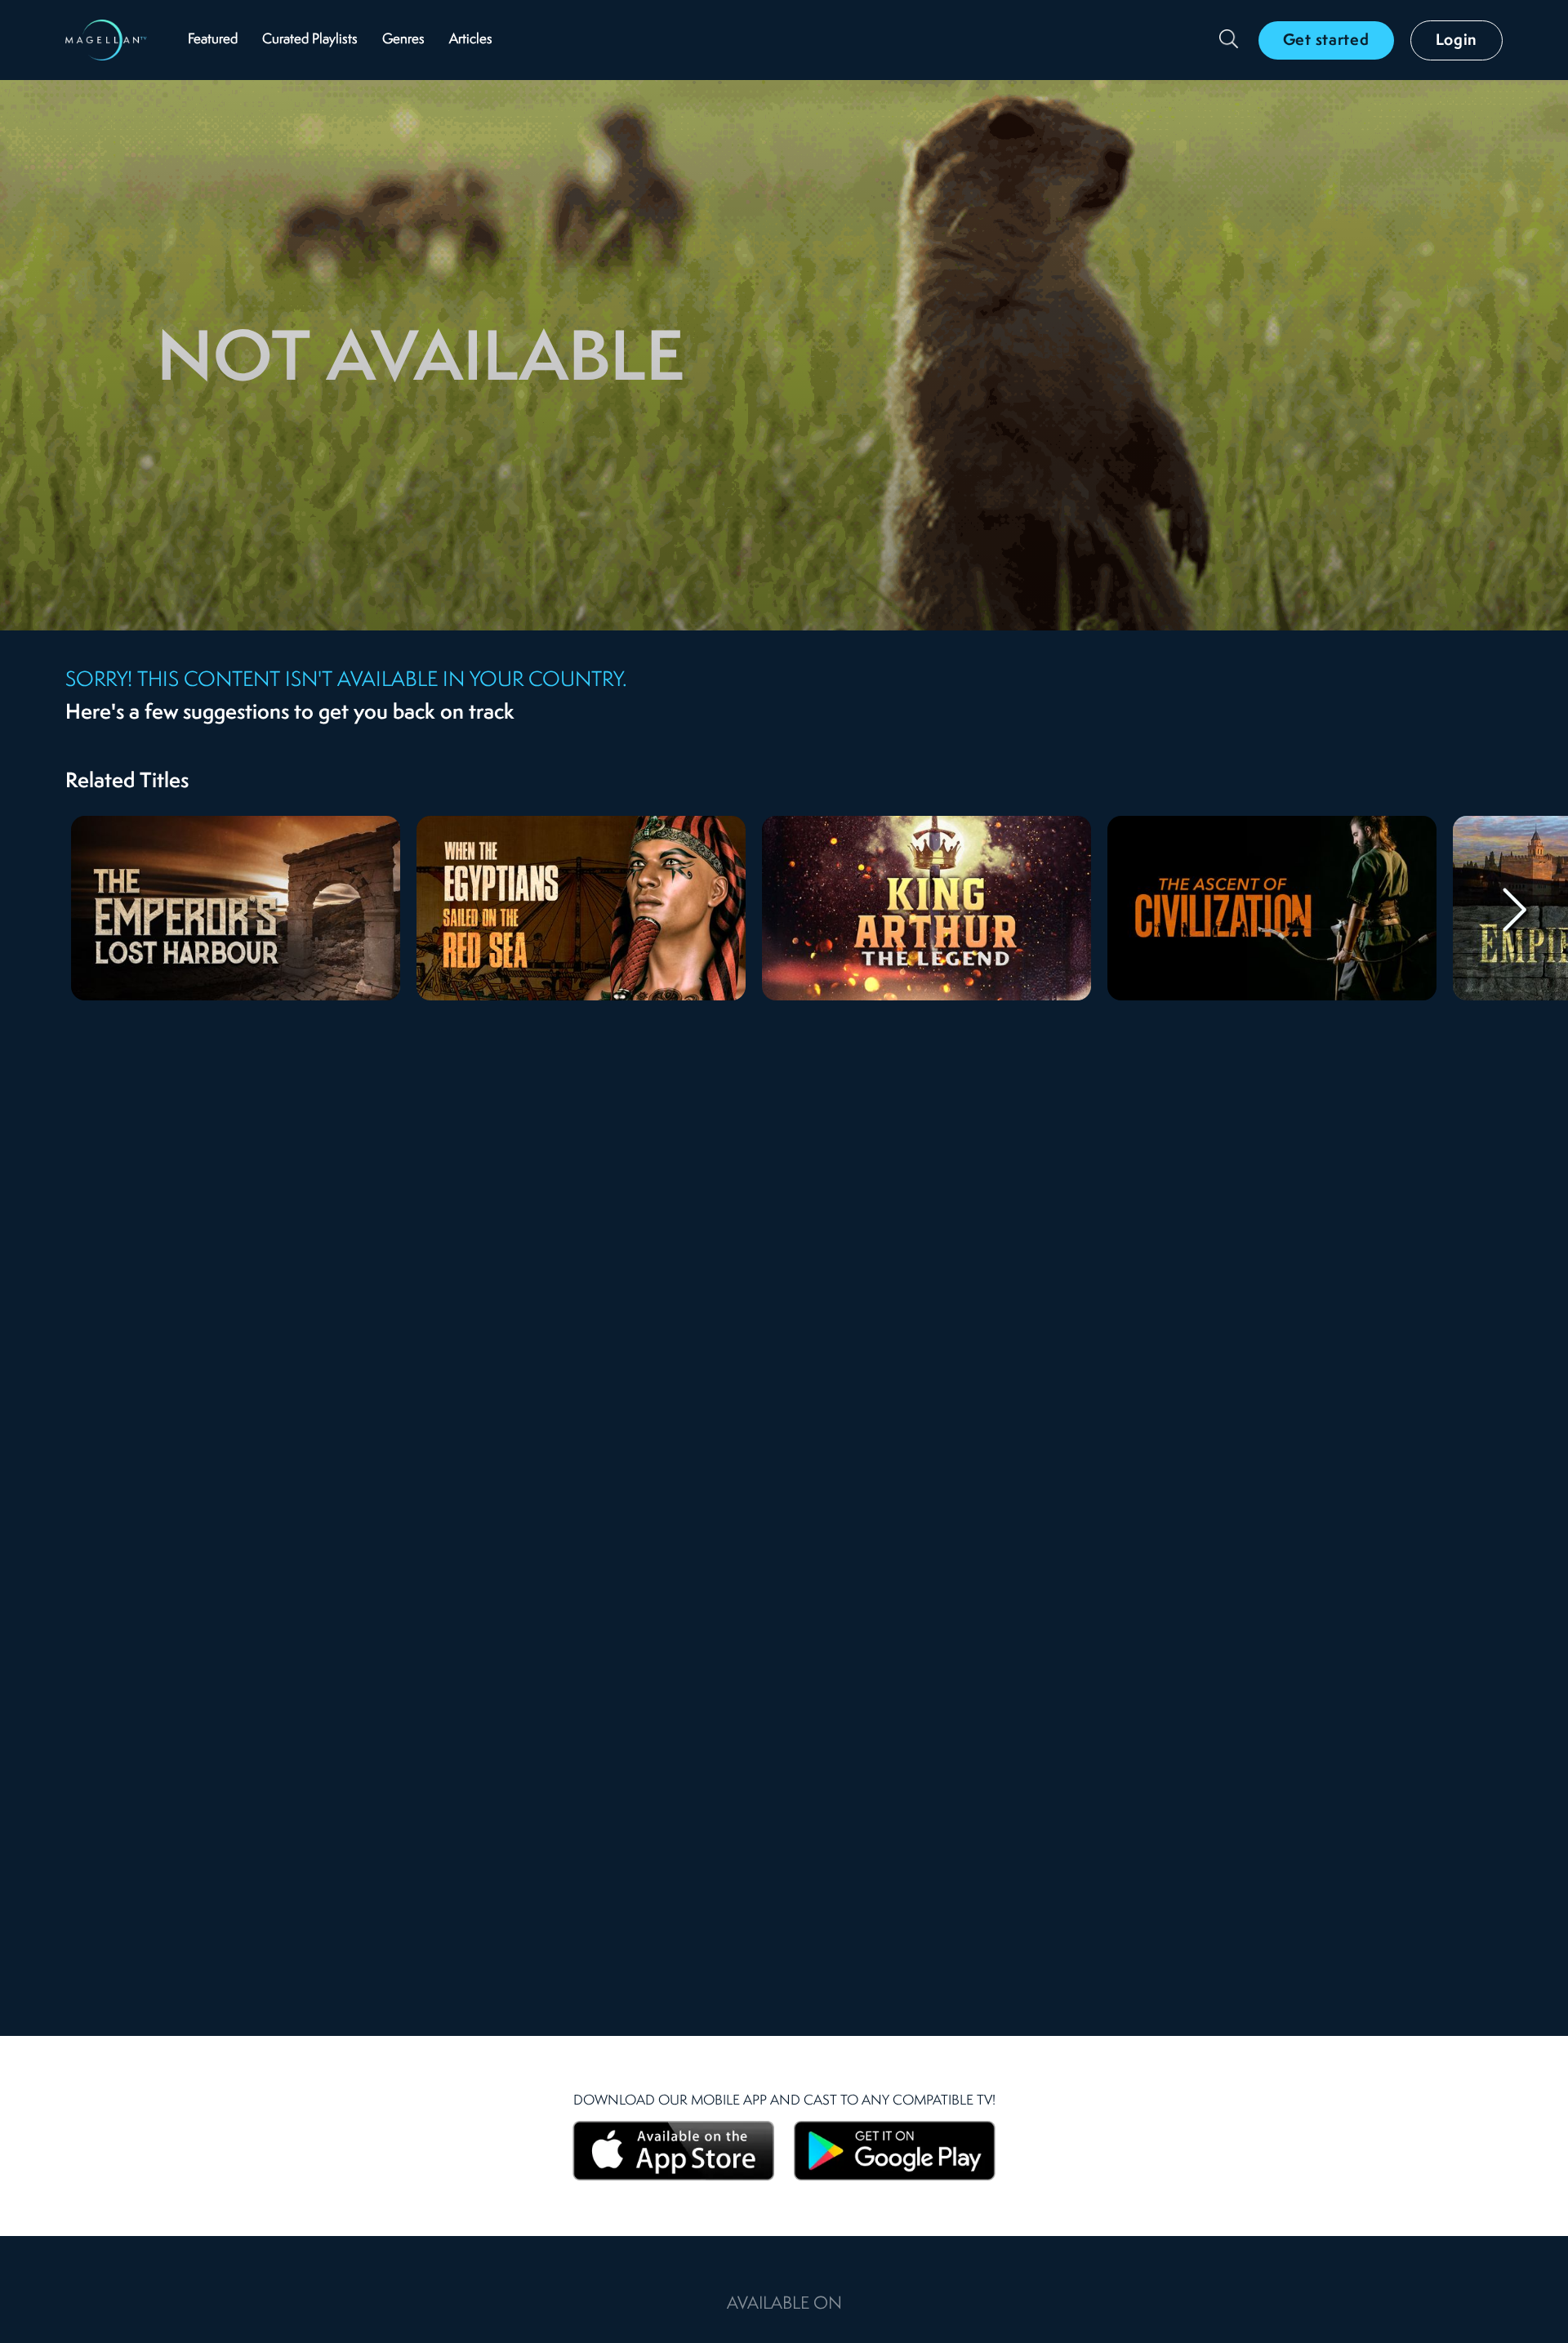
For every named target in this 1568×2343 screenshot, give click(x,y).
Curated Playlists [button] (310, 40)
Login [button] (1457, 41)
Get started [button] (1326, 41)
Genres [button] (403, 40)
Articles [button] (471, 40)
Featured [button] (213, 40)
